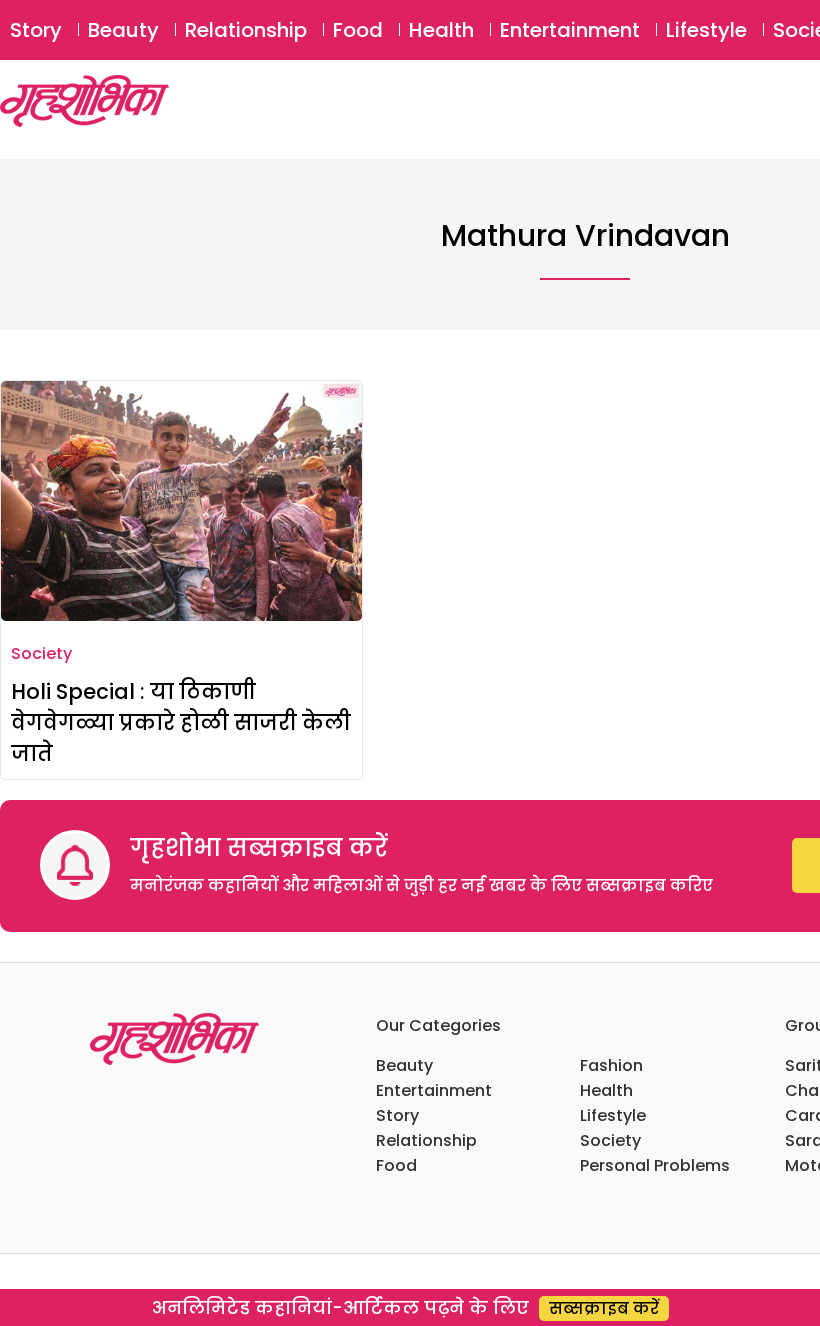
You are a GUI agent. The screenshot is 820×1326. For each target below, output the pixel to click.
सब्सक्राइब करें (604, 1308)
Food (358, 30)
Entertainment (570, 30)
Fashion (611, 1065)
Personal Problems (655, 1165)
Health (441, 30)
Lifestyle (706, 30)
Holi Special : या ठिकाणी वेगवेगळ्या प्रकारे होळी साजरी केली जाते (181, 722)
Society (41, 653)
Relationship (246, 30)
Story (36, 30)
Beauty (123, 30)
